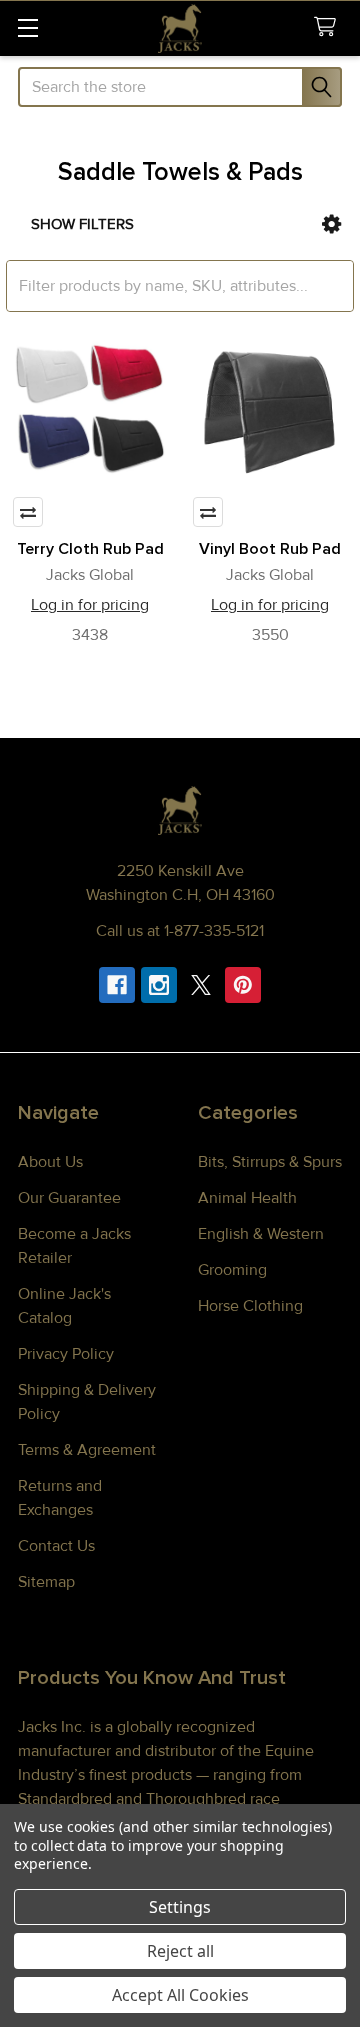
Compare (28, 512)
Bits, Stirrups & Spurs (270, 1162)
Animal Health (247, 1198)
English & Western (261, 1234)
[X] (201, 985)
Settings (180, 1907)
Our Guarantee (69, 1198)
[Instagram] (159, 985)
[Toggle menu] (27, 27)
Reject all (180, 1951)
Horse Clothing (250, 1306)
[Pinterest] (243, 985)
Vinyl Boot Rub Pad (270, 549)
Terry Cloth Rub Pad (90, 549)
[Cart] (329, 27)
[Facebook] (117, 985)
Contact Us (56, 1546)
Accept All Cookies (180, 1995)
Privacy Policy (66, 1354)
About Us (50, 1162)
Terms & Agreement (87, 1450)
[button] (331, 224)
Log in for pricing (90, 605)
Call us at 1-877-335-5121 (180, 931)
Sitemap (46, 1582)
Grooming (232, 1270)
